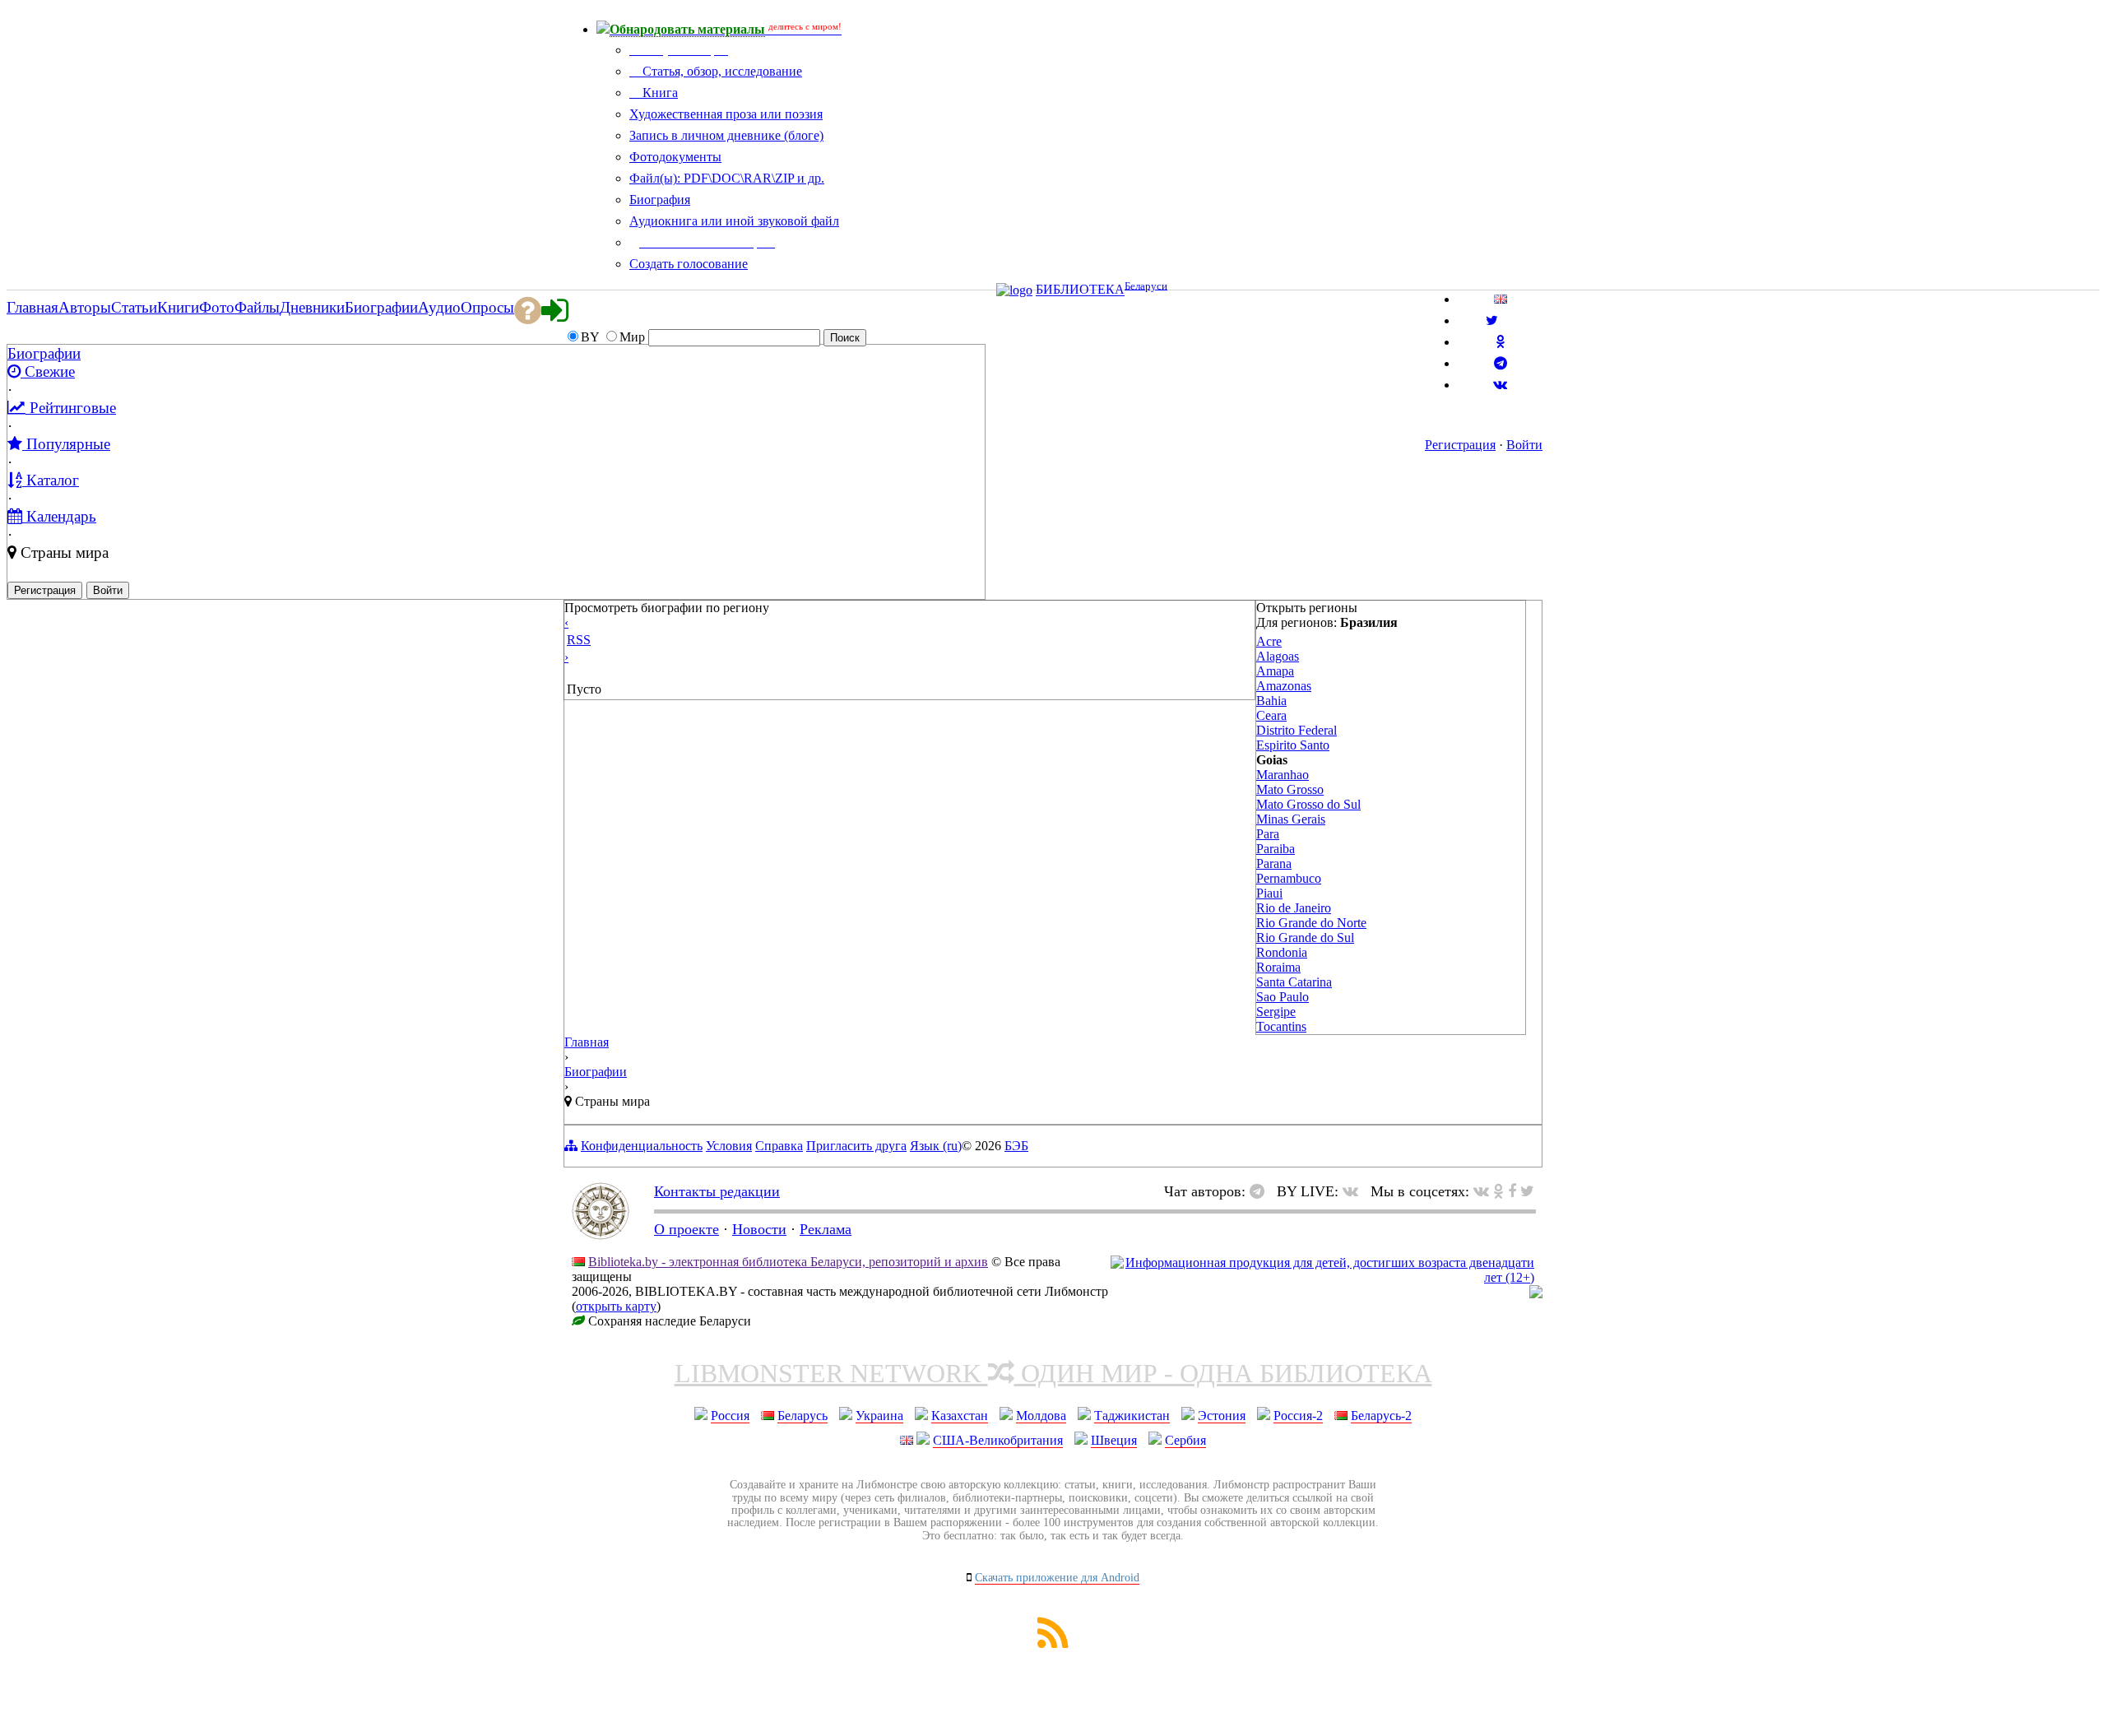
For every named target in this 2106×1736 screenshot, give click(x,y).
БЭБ (1016, 1146)
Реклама (826, 1229)
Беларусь (803, 1416)
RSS (579, 640)
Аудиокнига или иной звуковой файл (734, 221)
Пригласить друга (856, 1146)
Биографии (44, 353)
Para (1268, 834)
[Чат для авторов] (1261, 1191)
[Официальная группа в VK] (1500, 385)
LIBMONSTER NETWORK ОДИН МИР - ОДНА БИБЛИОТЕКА (1053, 1373)
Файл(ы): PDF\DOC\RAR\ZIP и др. (727, 178)
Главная (587, 1042)
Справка (779, 1146)
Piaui (1269, 893)
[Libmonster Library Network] (1536, 1294)
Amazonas (1284, 686)
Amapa (1275, 671)
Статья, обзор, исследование (721, 71)
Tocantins (1281, 1026)
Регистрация (1460, 445)
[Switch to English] (1501, 299)
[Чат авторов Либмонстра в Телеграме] (1501, 363)
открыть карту (616, 1306)
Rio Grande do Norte (1311, 923)
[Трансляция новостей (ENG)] (1492, 320)
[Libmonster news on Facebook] (1512, 1191)
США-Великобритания (998, 1440)
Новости (759, 1229)
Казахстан (960, 1416)
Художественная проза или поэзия (726, 114)
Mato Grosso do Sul (1308, 804)
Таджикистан (1132, 1416)
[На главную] (601, 1235)
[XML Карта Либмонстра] (1053, 1643)
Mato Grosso (1290, 789)
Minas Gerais (1291, 819)
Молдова (1041, 1416)
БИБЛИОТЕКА (1080, 290)
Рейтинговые (71, 408)
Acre (1269, 641)
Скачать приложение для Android (1057, 1578)
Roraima (1278, 967)
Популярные (66, 444)
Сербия (1185, 1440)
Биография (660, 200)
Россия (730, 1416)
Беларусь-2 (1381, 1416)
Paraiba (1276, 849)
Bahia (1271, 701)
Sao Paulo (1283, 997)
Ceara (1271, 715)
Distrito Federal (1297, 730)
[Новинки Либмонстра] (1498, 1191)
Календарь (59, 516)
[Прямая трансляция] (1355, 1191)
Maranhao (1283, 775)
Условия (729, 1146)
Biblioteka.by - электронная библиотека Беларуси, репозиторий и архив (788, 1262)
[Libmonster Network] (1322, 1277)
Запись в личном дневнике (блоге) (726, 135)
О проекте (687, 1229)
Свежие (48, 371)
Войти (1524, 445)
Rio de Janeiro (1294, 908)
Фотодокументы (675, 157)
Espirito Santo (1293, 745)
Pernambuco (1289, 878)
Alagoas (1278, 656)
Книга (659, 93)
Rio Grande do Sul (1305, 938)
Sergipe (1276, 1012)
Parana (1274, 863)
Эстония (1222, 1416)
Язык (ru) (936, 1146)
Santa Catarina (1294, 982)
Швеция (1114, 1440)
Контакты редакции (717, 1191)
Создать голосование (689, 264)
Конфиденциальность (642, 1146)
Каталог (51, 480)
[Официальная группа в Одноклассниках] (1500, 342)
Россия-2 (1298, 1416)
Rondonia (1282, 952)
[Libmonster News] (1527, 1191)
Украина (879, 1416)
